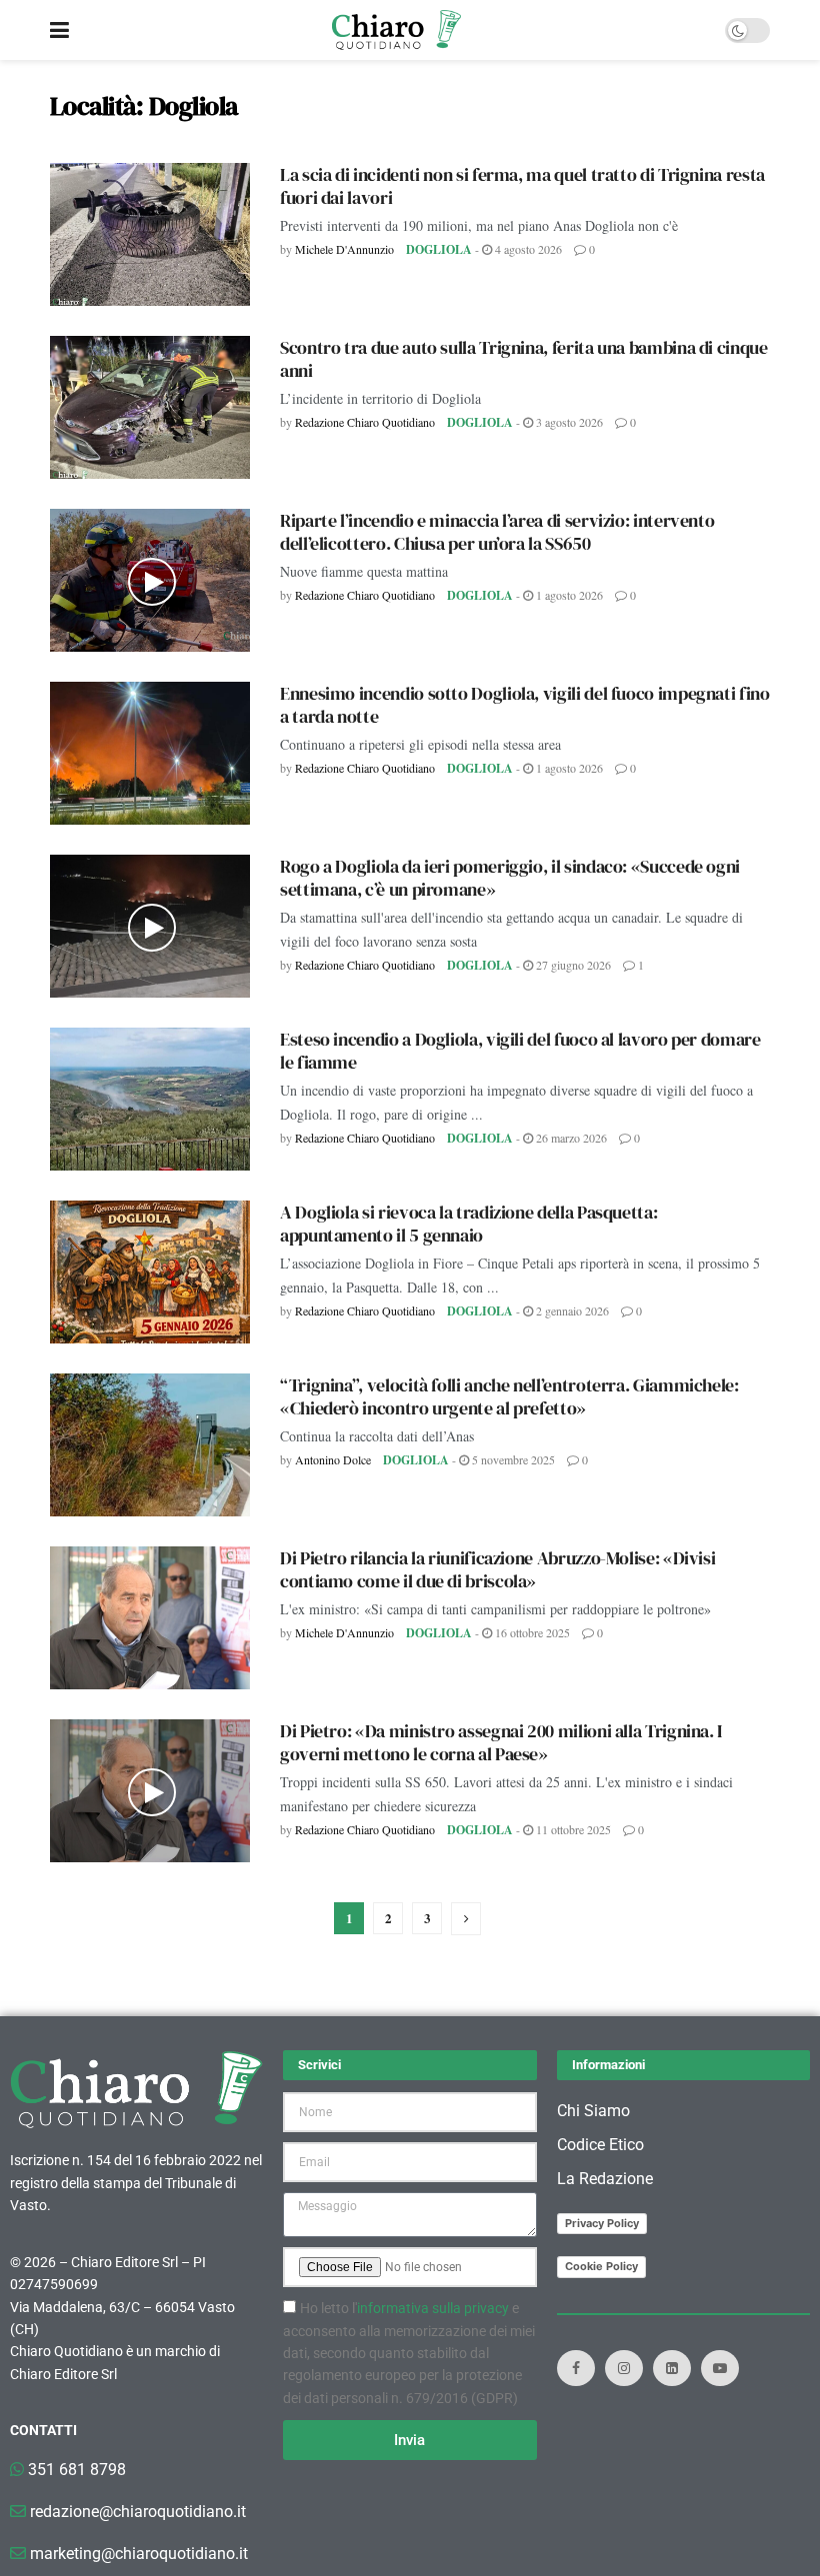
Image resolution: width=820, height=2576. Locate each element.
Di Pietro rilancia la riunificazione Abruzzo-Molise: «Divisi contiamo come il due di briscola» (497, 1569)
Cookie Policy (601, 2266)
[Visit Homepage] (396, 30)
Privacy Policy (602, 2223)
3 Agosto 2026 (568, 422)
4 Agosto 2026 (527, 249)
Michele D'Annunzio (344, 249)
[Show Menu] (59, 30)
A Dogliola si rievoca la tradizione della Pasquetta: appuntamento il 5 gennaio (468, 1224)
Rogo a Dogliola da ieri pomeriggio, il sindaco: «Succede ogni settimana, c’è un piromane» (510, 878)
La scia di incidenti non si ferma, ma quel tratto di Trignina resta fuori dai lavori (522, 186)
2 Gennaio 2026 (571, 1310)
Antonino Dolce (333, 1459)
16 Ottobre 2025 (531, 1632)
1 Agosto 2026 (568, 595)
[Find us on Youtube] (720, 2368)
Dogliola (439, 249)
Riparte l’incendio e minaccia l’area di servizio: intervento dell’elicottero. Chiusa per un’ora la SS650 (497, 532)
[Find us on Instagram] (624, 2368)
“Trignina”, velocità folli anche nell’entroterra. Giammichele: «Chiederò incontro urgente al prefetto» (509, 1396)
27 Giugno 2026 (572, 965)
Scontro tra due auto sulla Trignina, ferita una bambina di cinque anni (524, 359)
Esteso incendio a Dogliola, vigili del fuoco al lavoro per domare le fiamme (520, 1051)
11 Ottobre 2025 (572, 1829)
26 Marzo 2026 (570, 1138)
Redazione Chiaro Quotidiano (365, 422)
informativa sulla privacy (433, 2308)
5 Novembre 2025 (512, 1459)
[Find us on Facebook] (576, 2368)
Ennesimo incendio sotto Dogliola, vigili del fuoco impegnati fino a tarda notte (525, 705)
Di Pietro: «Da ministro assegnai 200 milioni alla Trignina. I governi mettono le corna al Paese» (501, 1742)
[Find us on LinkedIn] (672, 2368)
